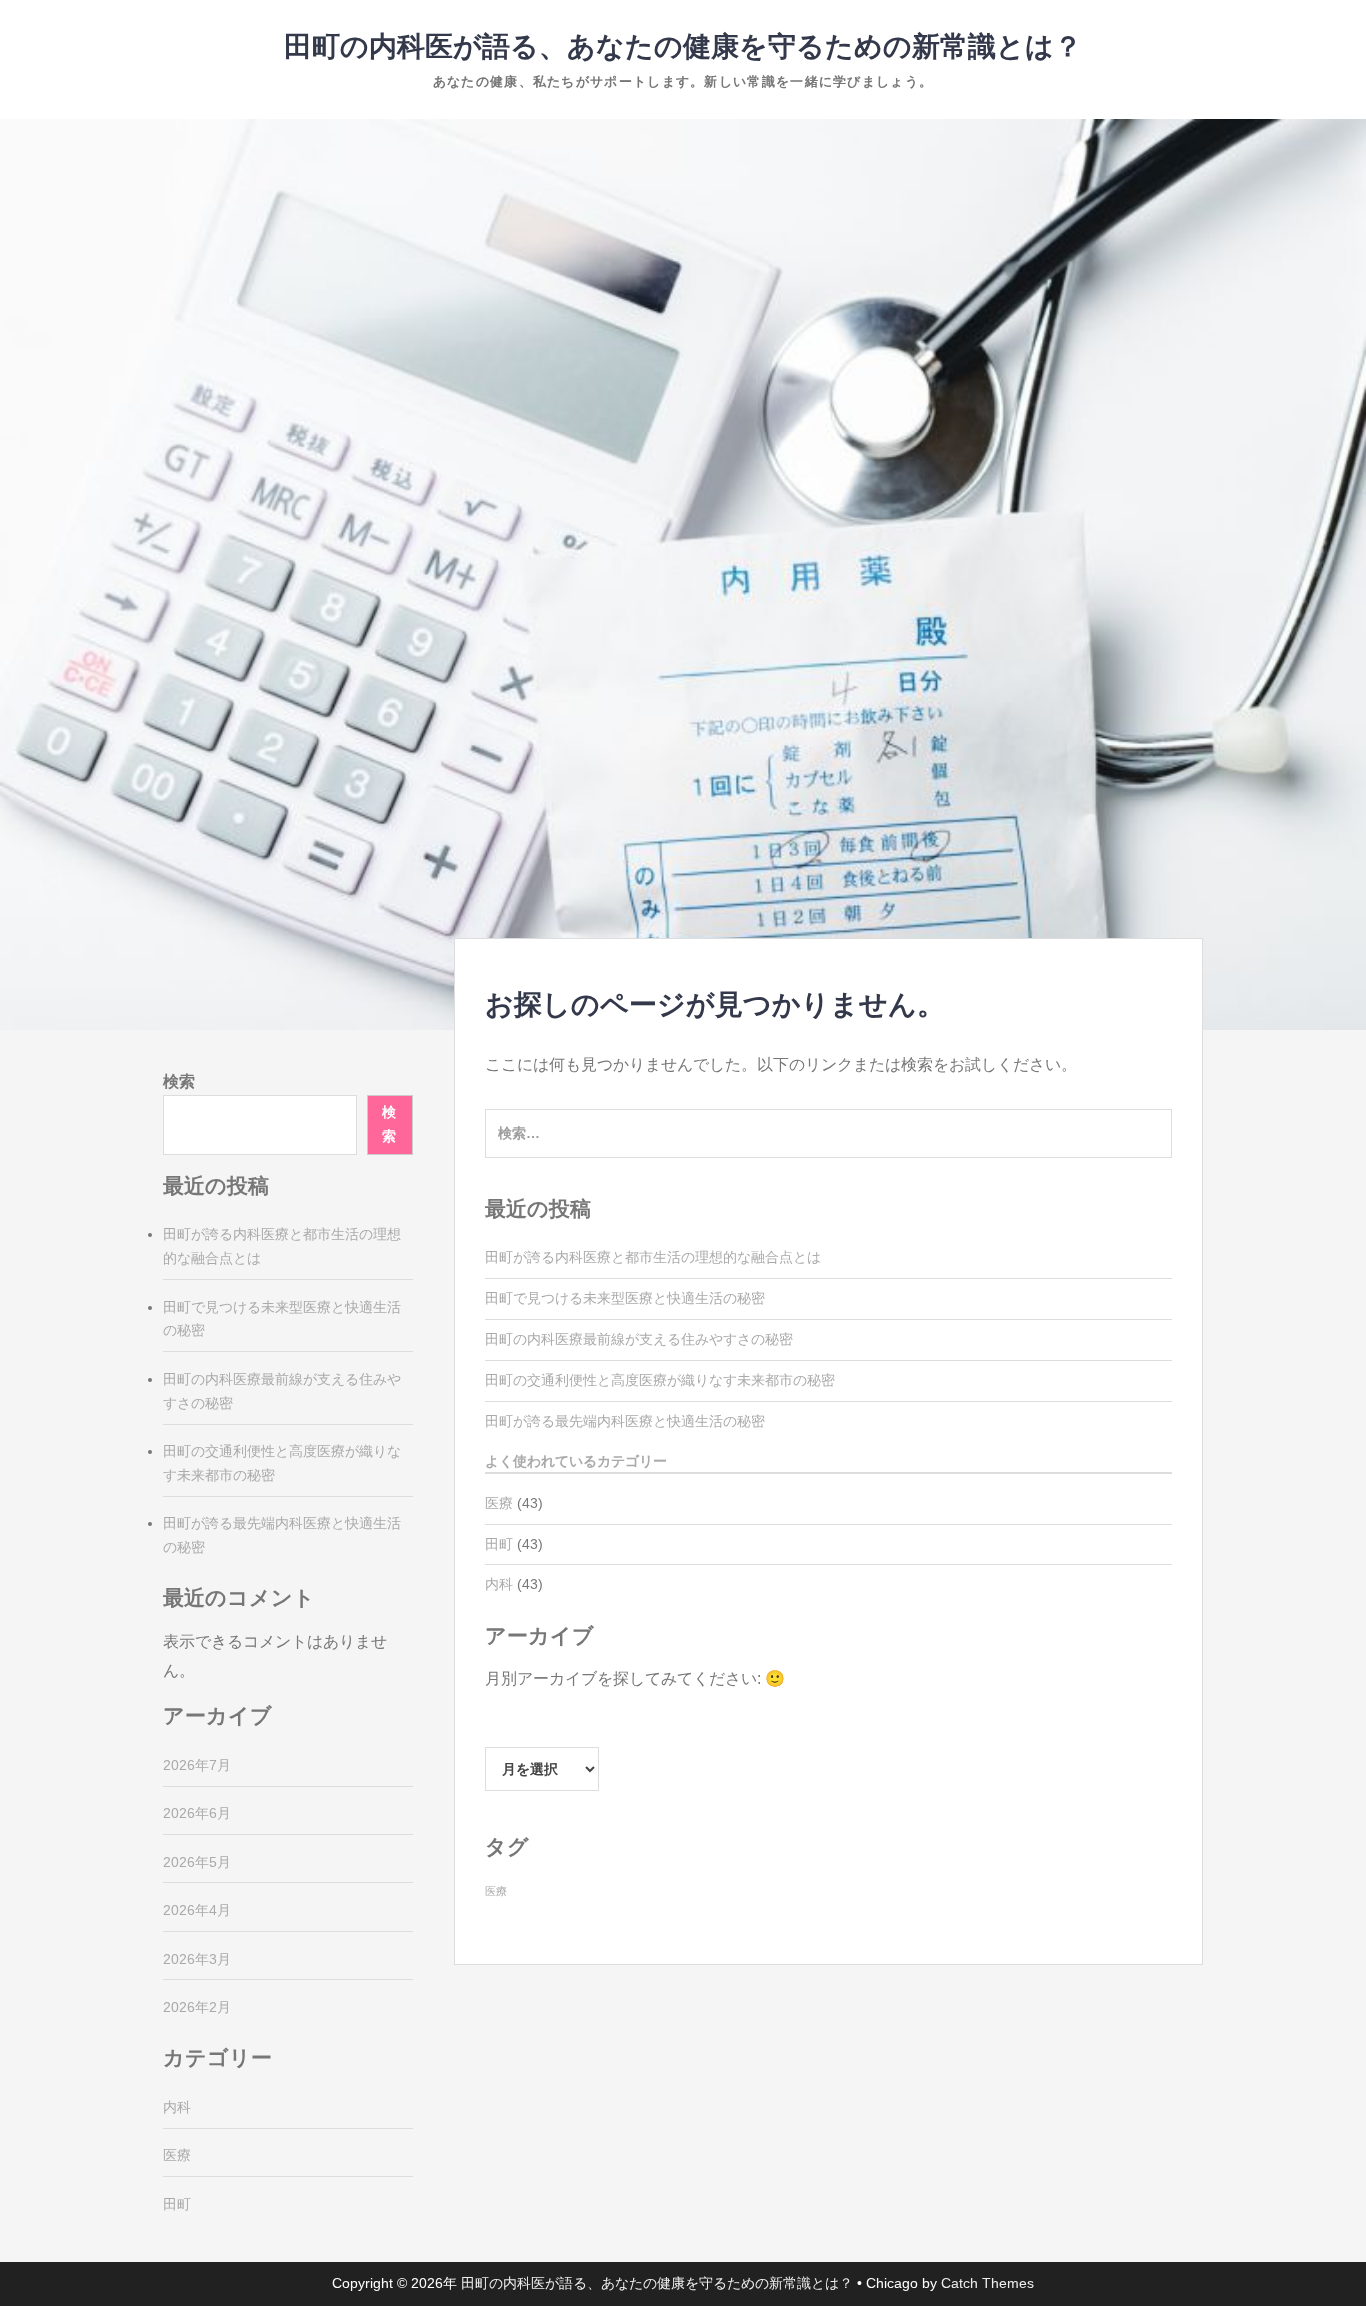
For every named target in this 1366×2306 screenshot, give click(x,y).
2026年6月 (197, 1813)
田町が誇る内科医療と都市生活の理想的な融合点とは (653, 1257)
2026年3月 (197, 1959)
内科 (499, 1584)
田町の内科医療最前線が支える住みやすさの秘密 (639, 1339)
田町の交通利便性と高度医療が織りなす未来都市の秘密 (660, 1380)
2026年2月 (197, 2007)
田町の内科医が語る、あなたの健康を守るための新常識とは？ (683, 46)
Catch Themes (987, 2283)
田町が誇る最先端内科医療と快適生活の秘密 (625, 1421)
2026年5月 (197, 1862)
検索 (179, 1081)
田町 (499, 1544)
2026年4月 (197, 1910)
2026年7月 (197, 1765)
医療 (499, 1503)
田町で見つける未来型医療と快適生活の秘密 (625, 1298)
